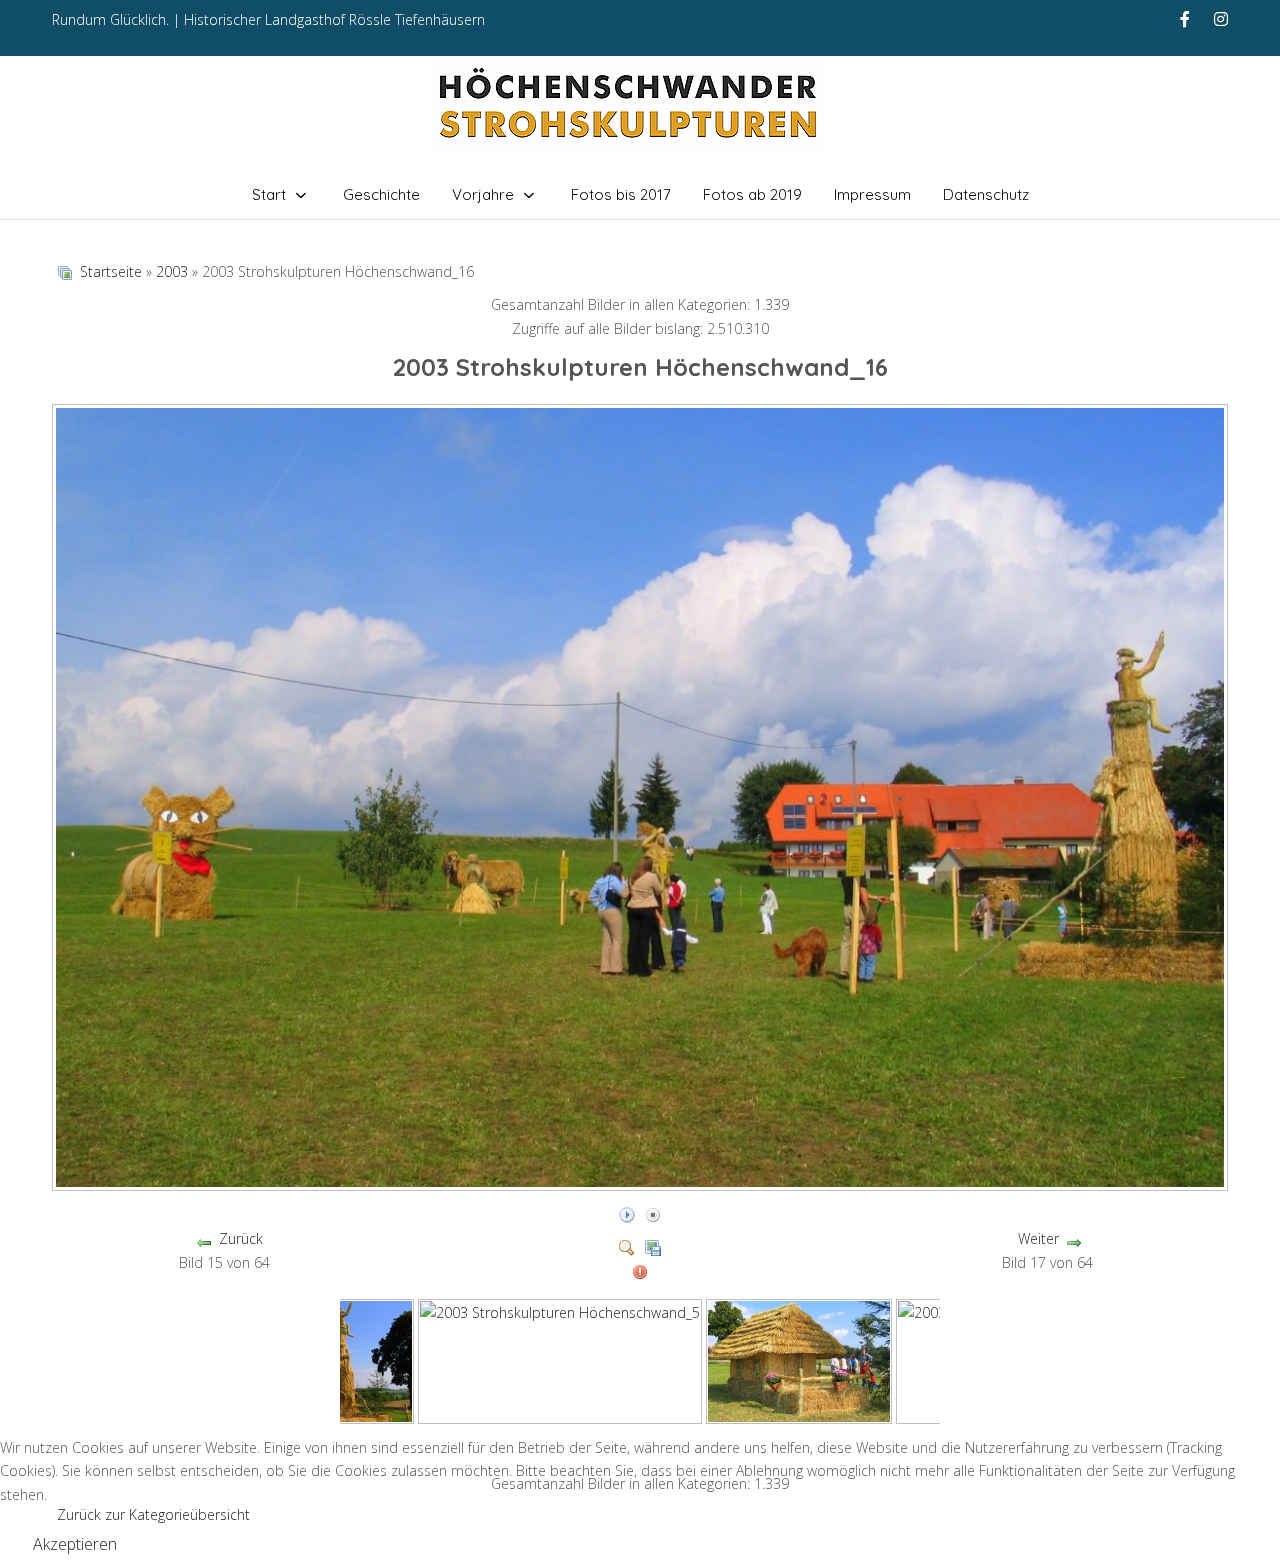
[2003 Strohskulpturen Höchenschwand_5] (560, 1359)
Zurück (241, 1238)
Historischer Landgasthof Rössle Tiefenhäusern (334, 19)
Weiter (1038, 1238)
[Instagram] (1221, 19)
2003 (172, 271)
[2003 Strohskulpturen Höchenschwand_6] (799, 1359)
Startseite (111, 271)
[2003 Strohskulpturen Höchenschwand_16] (642, 1182)
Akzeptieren (75, 1544)
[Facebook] (1185, 19)
